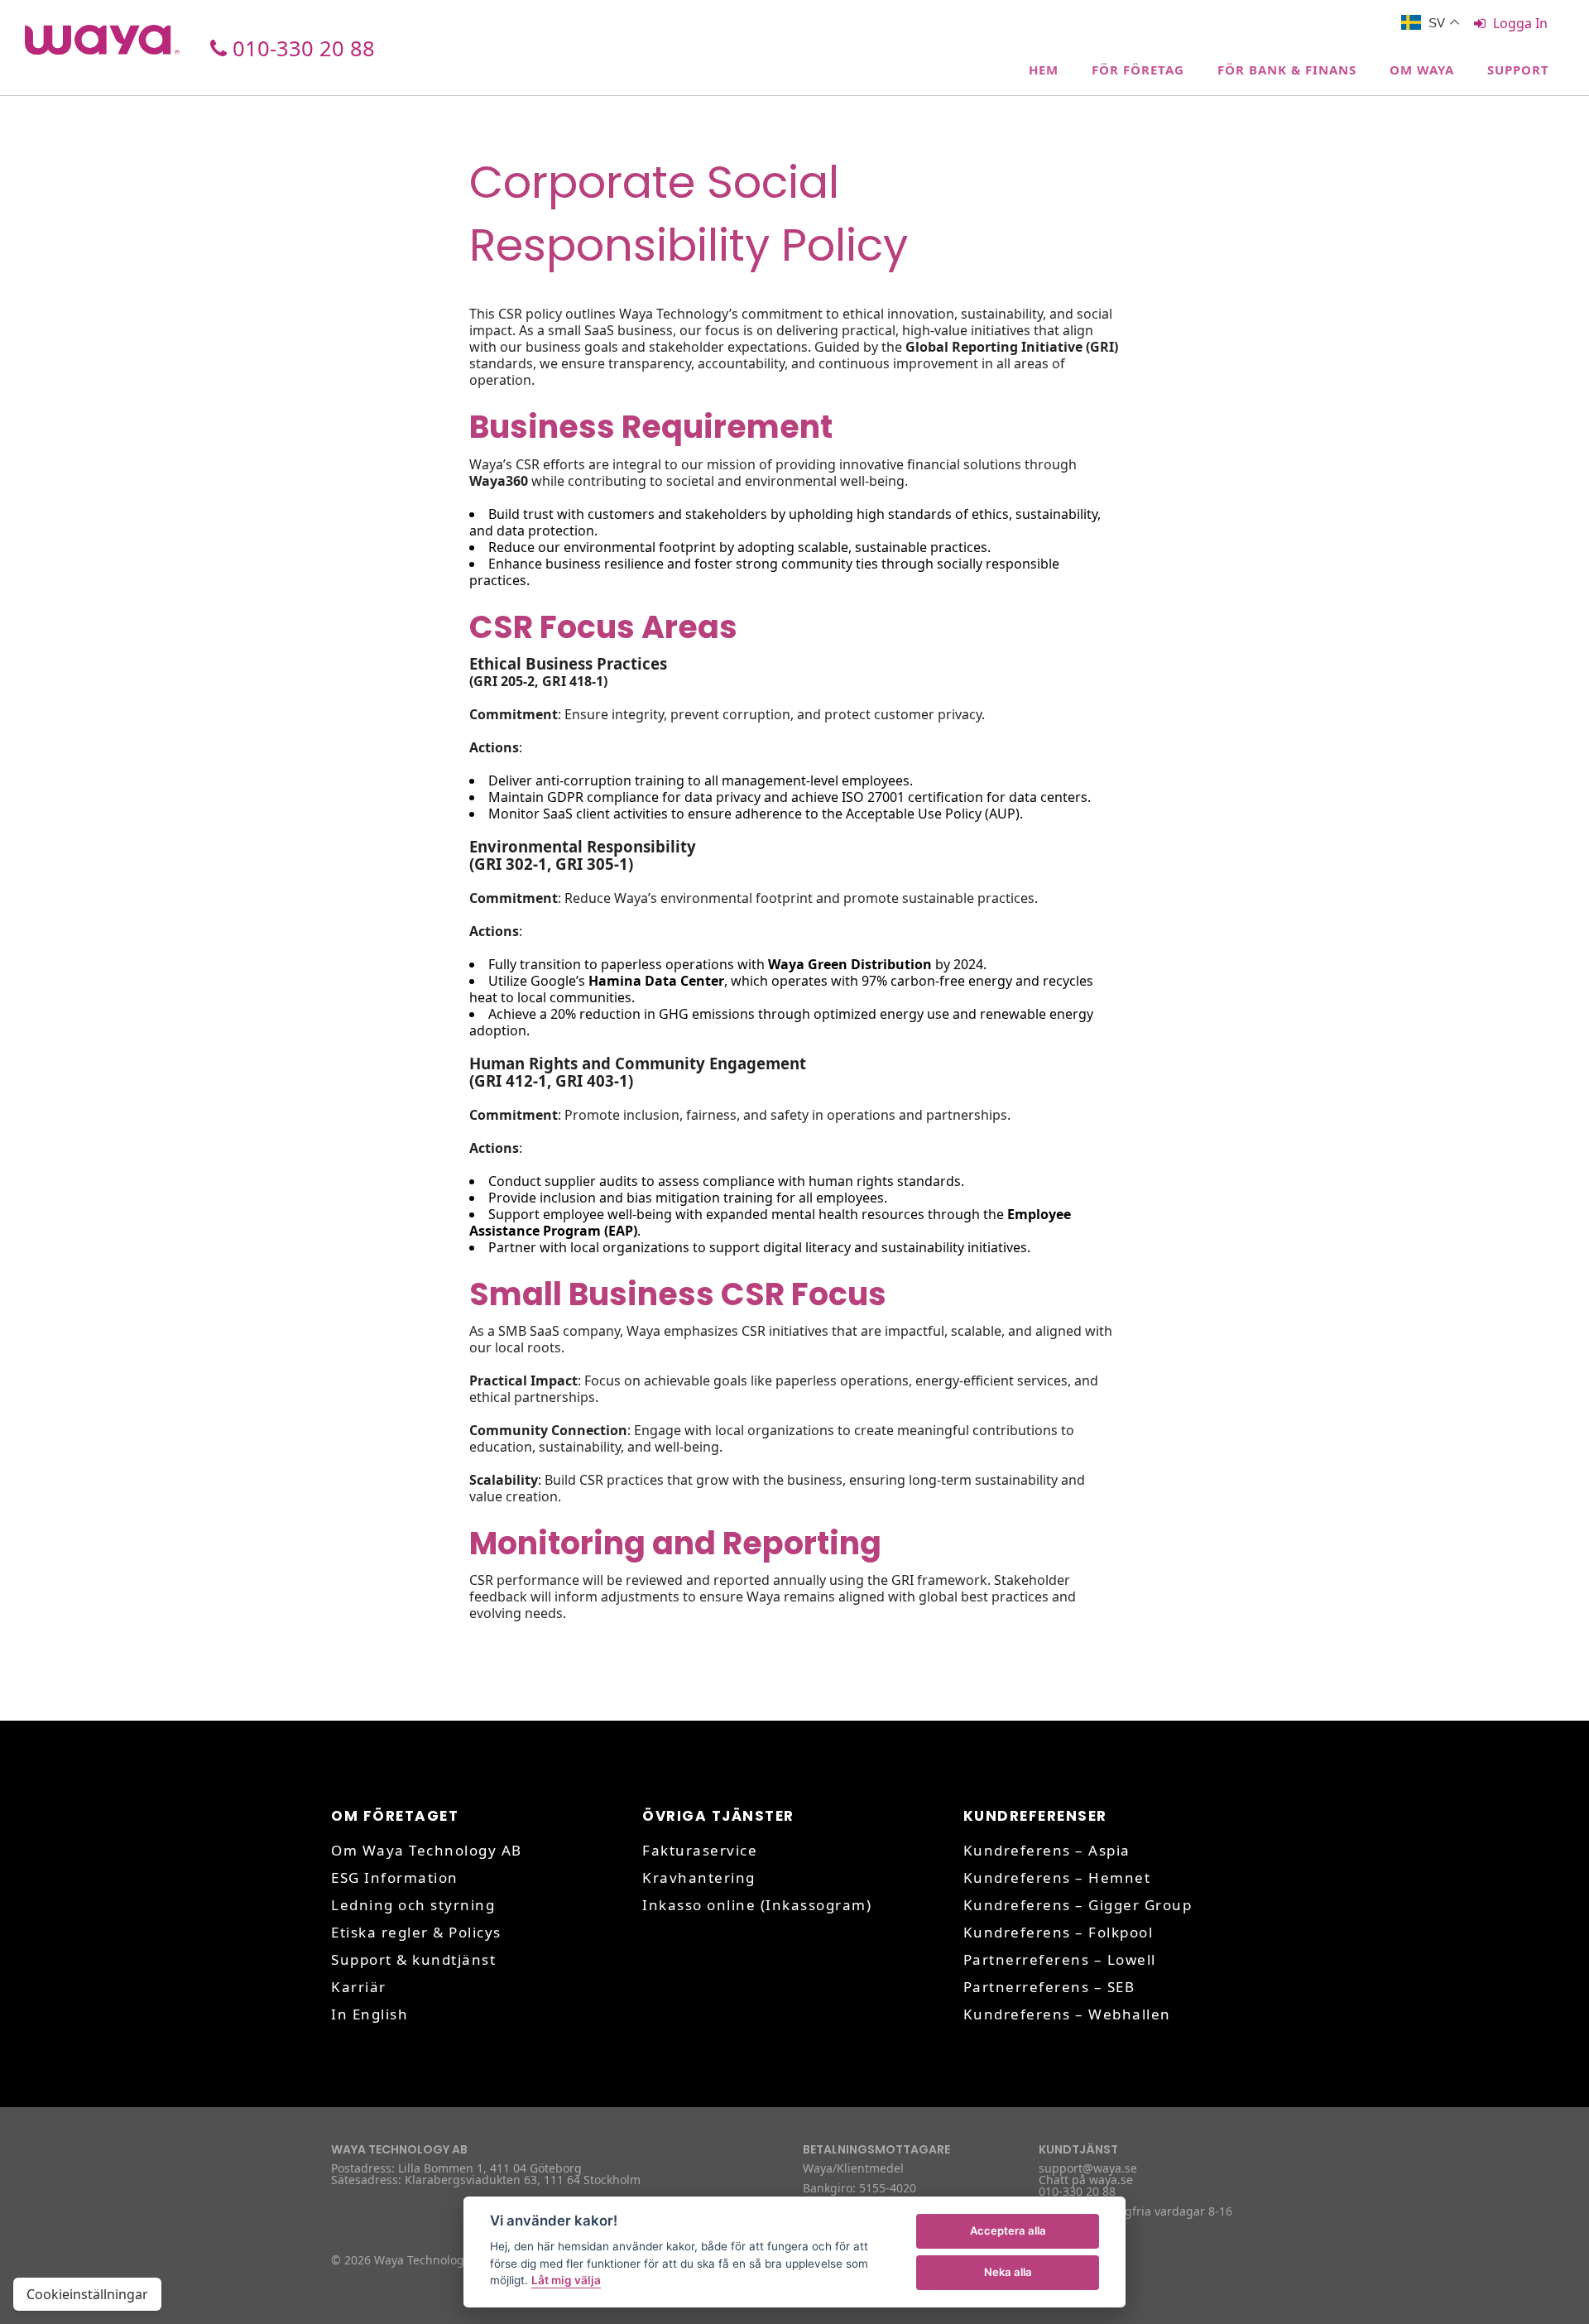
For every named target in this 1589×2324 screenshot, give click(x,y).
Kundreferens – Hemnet (1057, 1877)
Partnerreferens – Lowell (1060, 1959)
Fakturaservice (700, 1850)
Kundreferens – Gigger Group (1078, 1905)
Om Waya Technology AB (427, 1850)
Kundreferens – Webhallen (1067, 2014)
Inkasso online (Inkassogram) (757, 1905)
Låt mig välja (566, 2280)
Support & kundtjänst (413, 1959)
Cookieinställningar (87, 2294)
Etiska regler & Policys (416, 1932)
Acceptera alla (1008, 2230)
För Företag (1138, 70)
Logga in (1520, 23)
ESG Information (395, 1877)
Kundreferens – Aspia (1047, 1850)
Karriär (359, 1987)
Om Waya (1422, 70)
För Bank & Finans (1287, 70)
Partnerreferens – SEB (1049, 1987)
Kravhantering (699, 1877)
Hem (1044, 70)
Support (1518, 70)
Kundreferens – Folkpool (1059, 1932)
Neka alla (1008, 2272)
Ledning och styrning (413, 1905)
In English (370, 2014)
